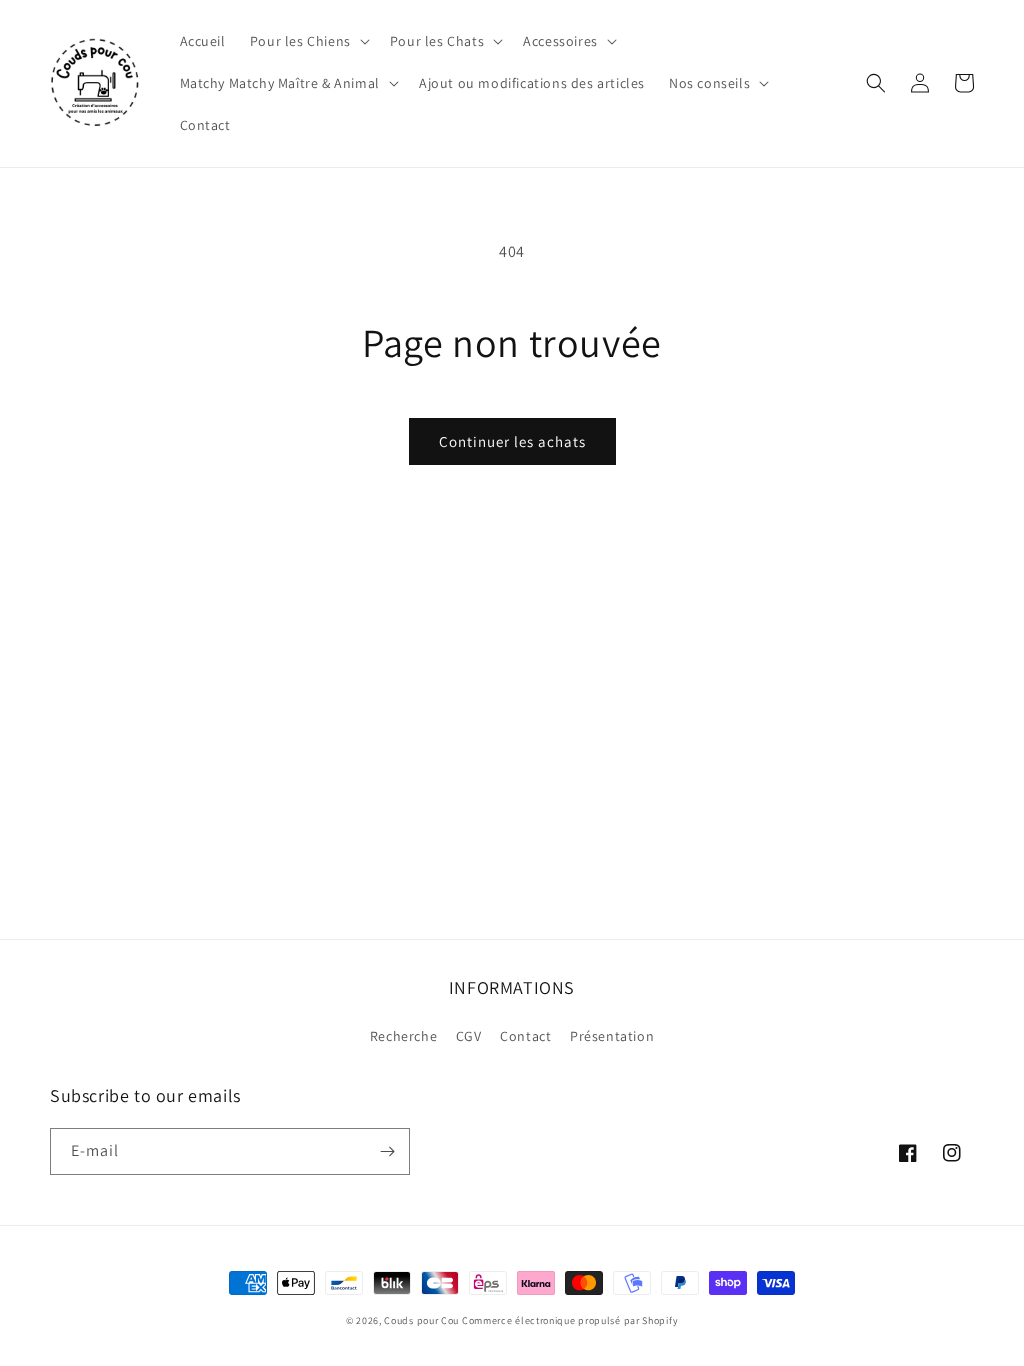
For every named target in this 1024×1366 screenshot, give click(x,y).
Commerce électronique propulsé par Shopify (570, 1320)
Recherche (403, 1036)
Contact (525, 1036)
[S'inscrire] (387, 1151)
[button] (308, 41)
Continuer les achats (512, 441)
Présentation (612, 1036)
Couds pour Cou (421, 1320)
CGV (469, 1036)
